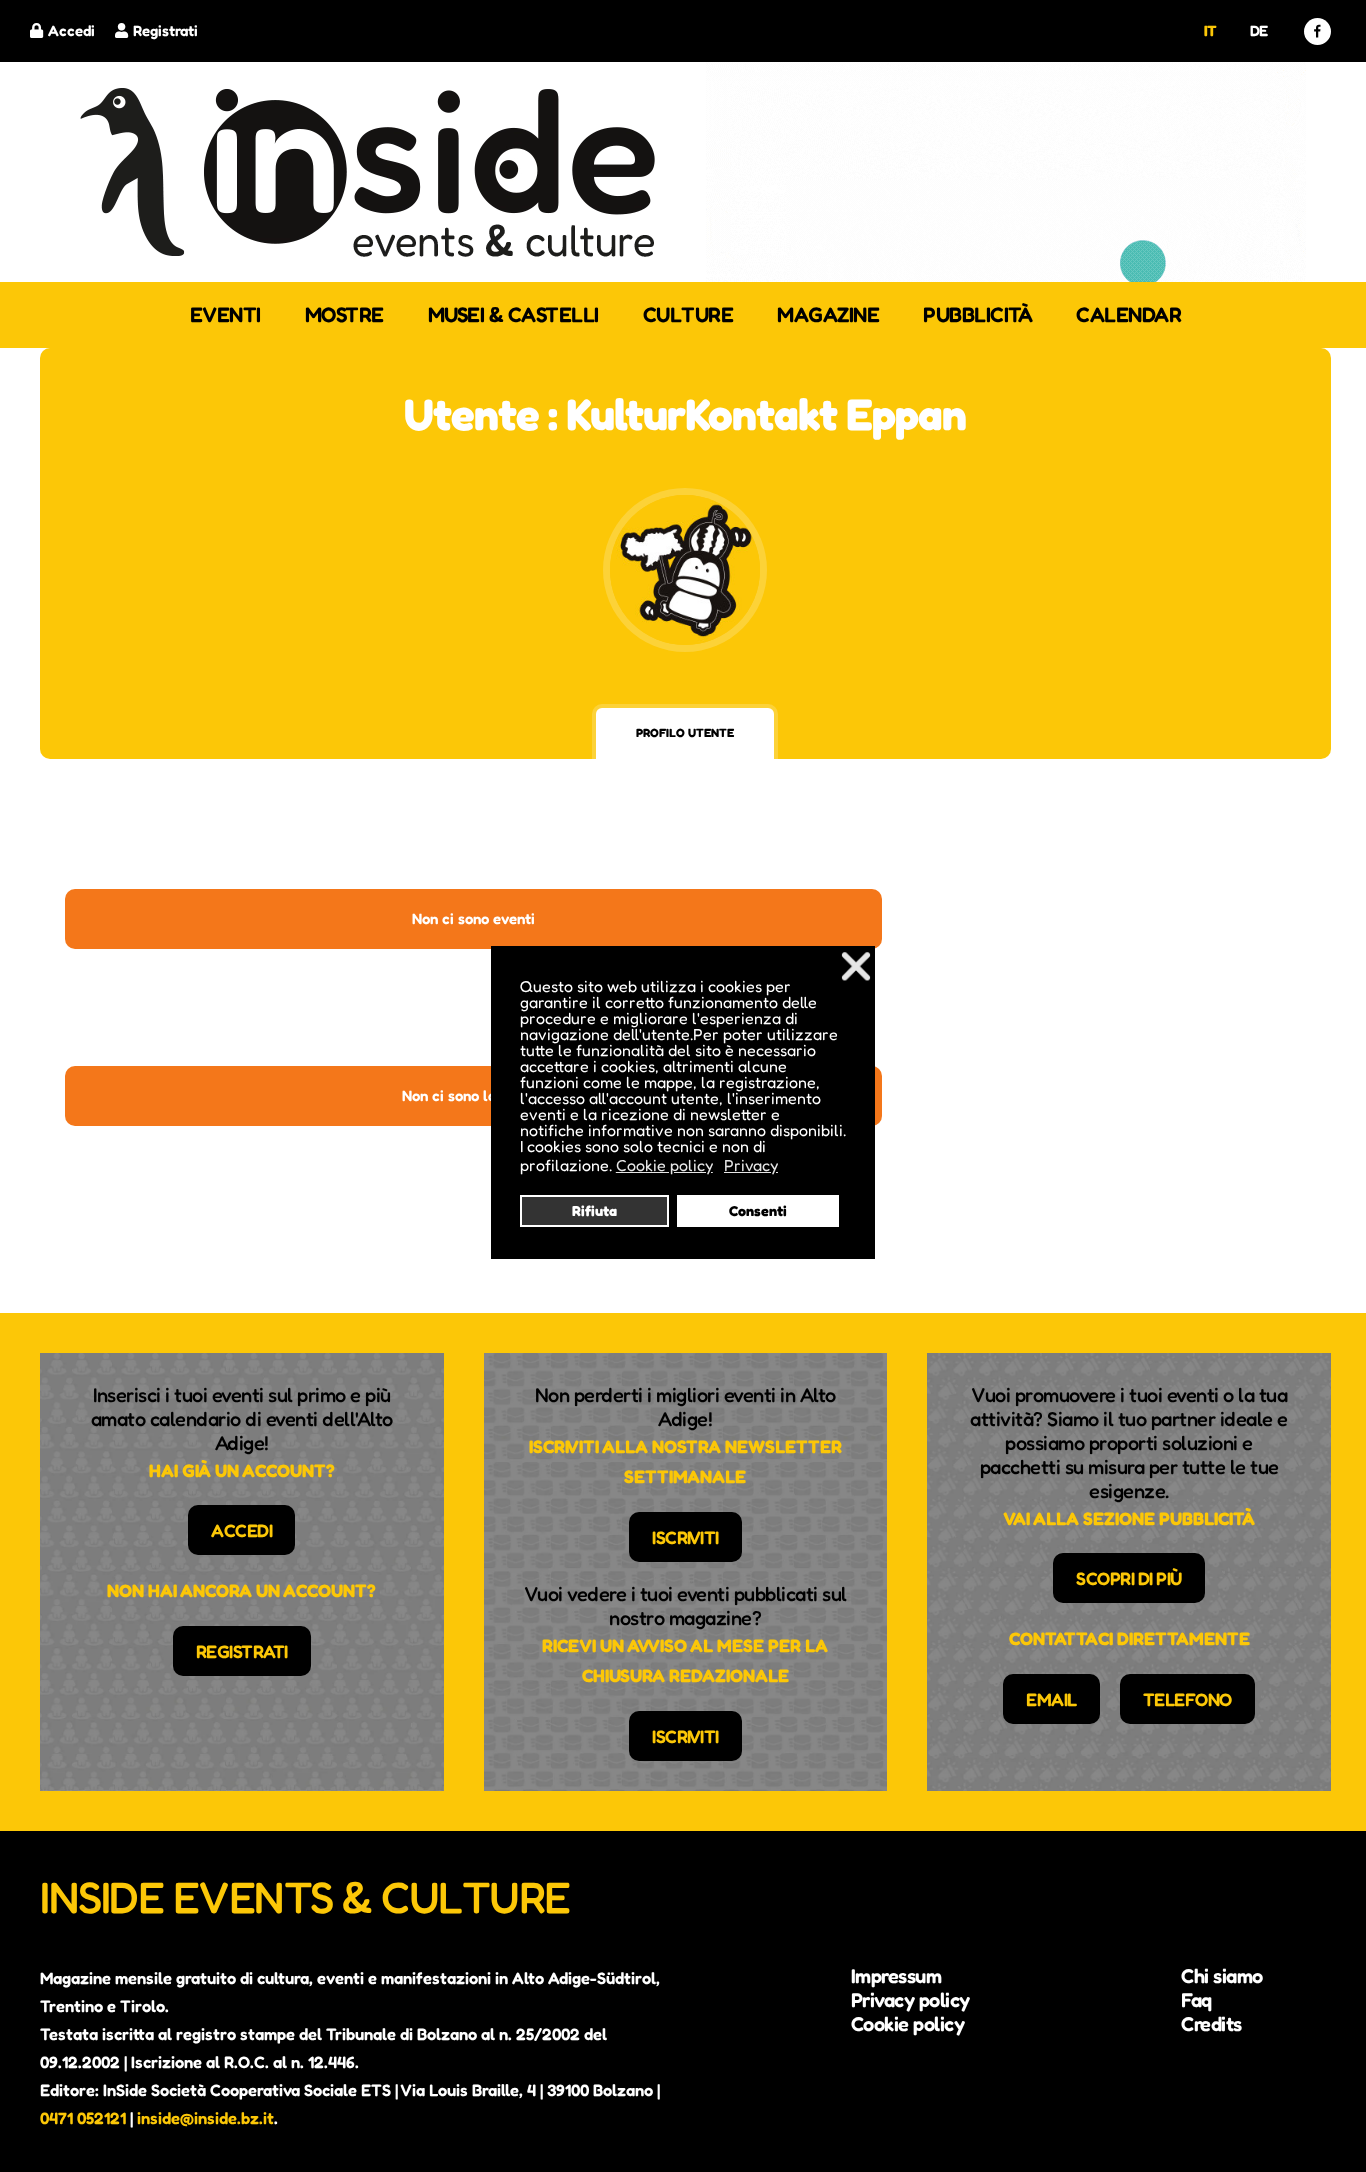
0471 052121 (83, 2118)
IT (1210, 30)
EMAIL (1051, 1699)
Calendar (1128, 314)
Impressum (896, 1976)
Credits (1211, 2024)
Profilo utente (685, 732)
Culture (688, 314)
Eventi (225, 314)
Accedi (71, 30)
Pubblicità (977, 314)
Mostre (344, 314)
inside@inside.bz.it (205, 2118)
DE (1259, 30)
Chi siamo (1222, 1976)
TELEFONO (1187, 1699)
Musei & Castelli (513, 314)
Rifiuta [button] (594, 1210)
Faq (1196, 2000)
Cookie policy (908, 2024)
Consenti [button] (758, 1210)
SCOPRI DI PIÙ (1129, 1578)
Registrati (165, 30)
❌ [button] (856, 965)
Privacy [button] (751, 1165)
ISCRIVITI (685, 1537)
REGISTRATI (242, 1651)
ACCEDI (241, 1530)
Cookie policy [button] (664, 1165)
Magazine (828, 314)
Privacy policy (910, 2000)
